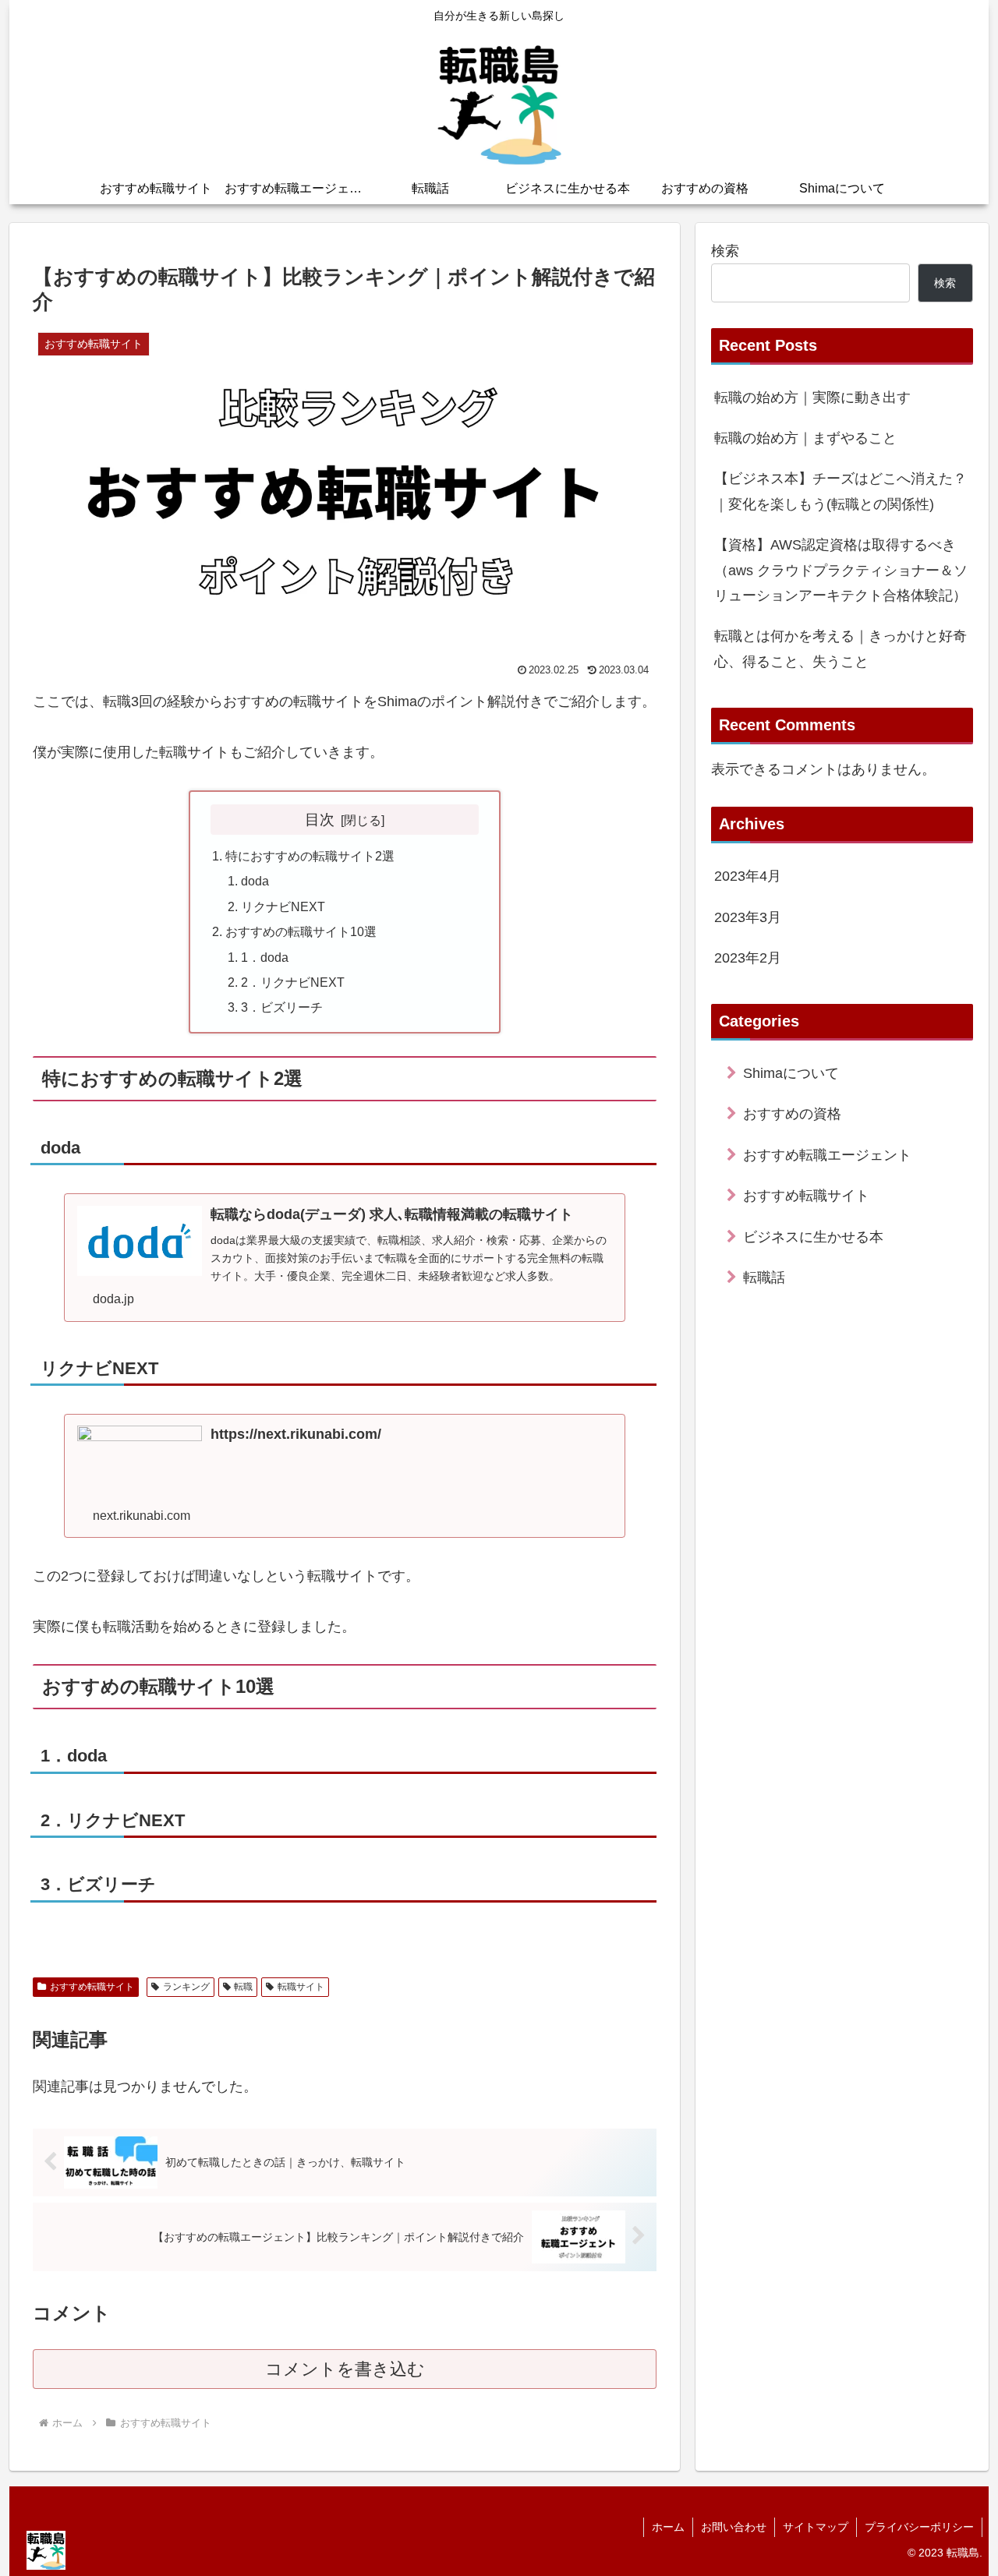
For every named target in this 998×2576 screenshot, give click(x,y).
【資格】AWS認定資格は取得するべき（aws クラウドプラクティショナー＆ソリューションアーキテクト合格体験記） (841, 570)
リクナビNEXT (283, 906)
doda (255, 881)
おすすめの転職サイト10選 (301, 931)
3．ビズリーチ (282, 1007)
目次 (320, 819)
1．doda (265, 957)
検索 (725, 251)
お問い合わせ (734, 2527)
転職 (243, 1987)
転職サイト (301, 1987)
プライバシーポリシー (919, 2527)
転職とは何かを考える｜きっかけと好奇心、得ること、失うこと (841, 648)
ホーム (668, 2527)
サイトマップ (816, 2527)
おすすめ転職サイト (92, 1987)
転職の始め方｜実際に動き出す (812, 398)
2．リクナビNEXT (293, 982)
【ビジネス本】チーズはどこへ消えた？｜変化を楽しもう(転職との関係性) (841, 491)
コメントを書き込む (345, 2369)
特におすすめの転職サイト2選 (310, 856)
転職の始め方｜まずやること (805, 438)
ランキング (186, 1987)
